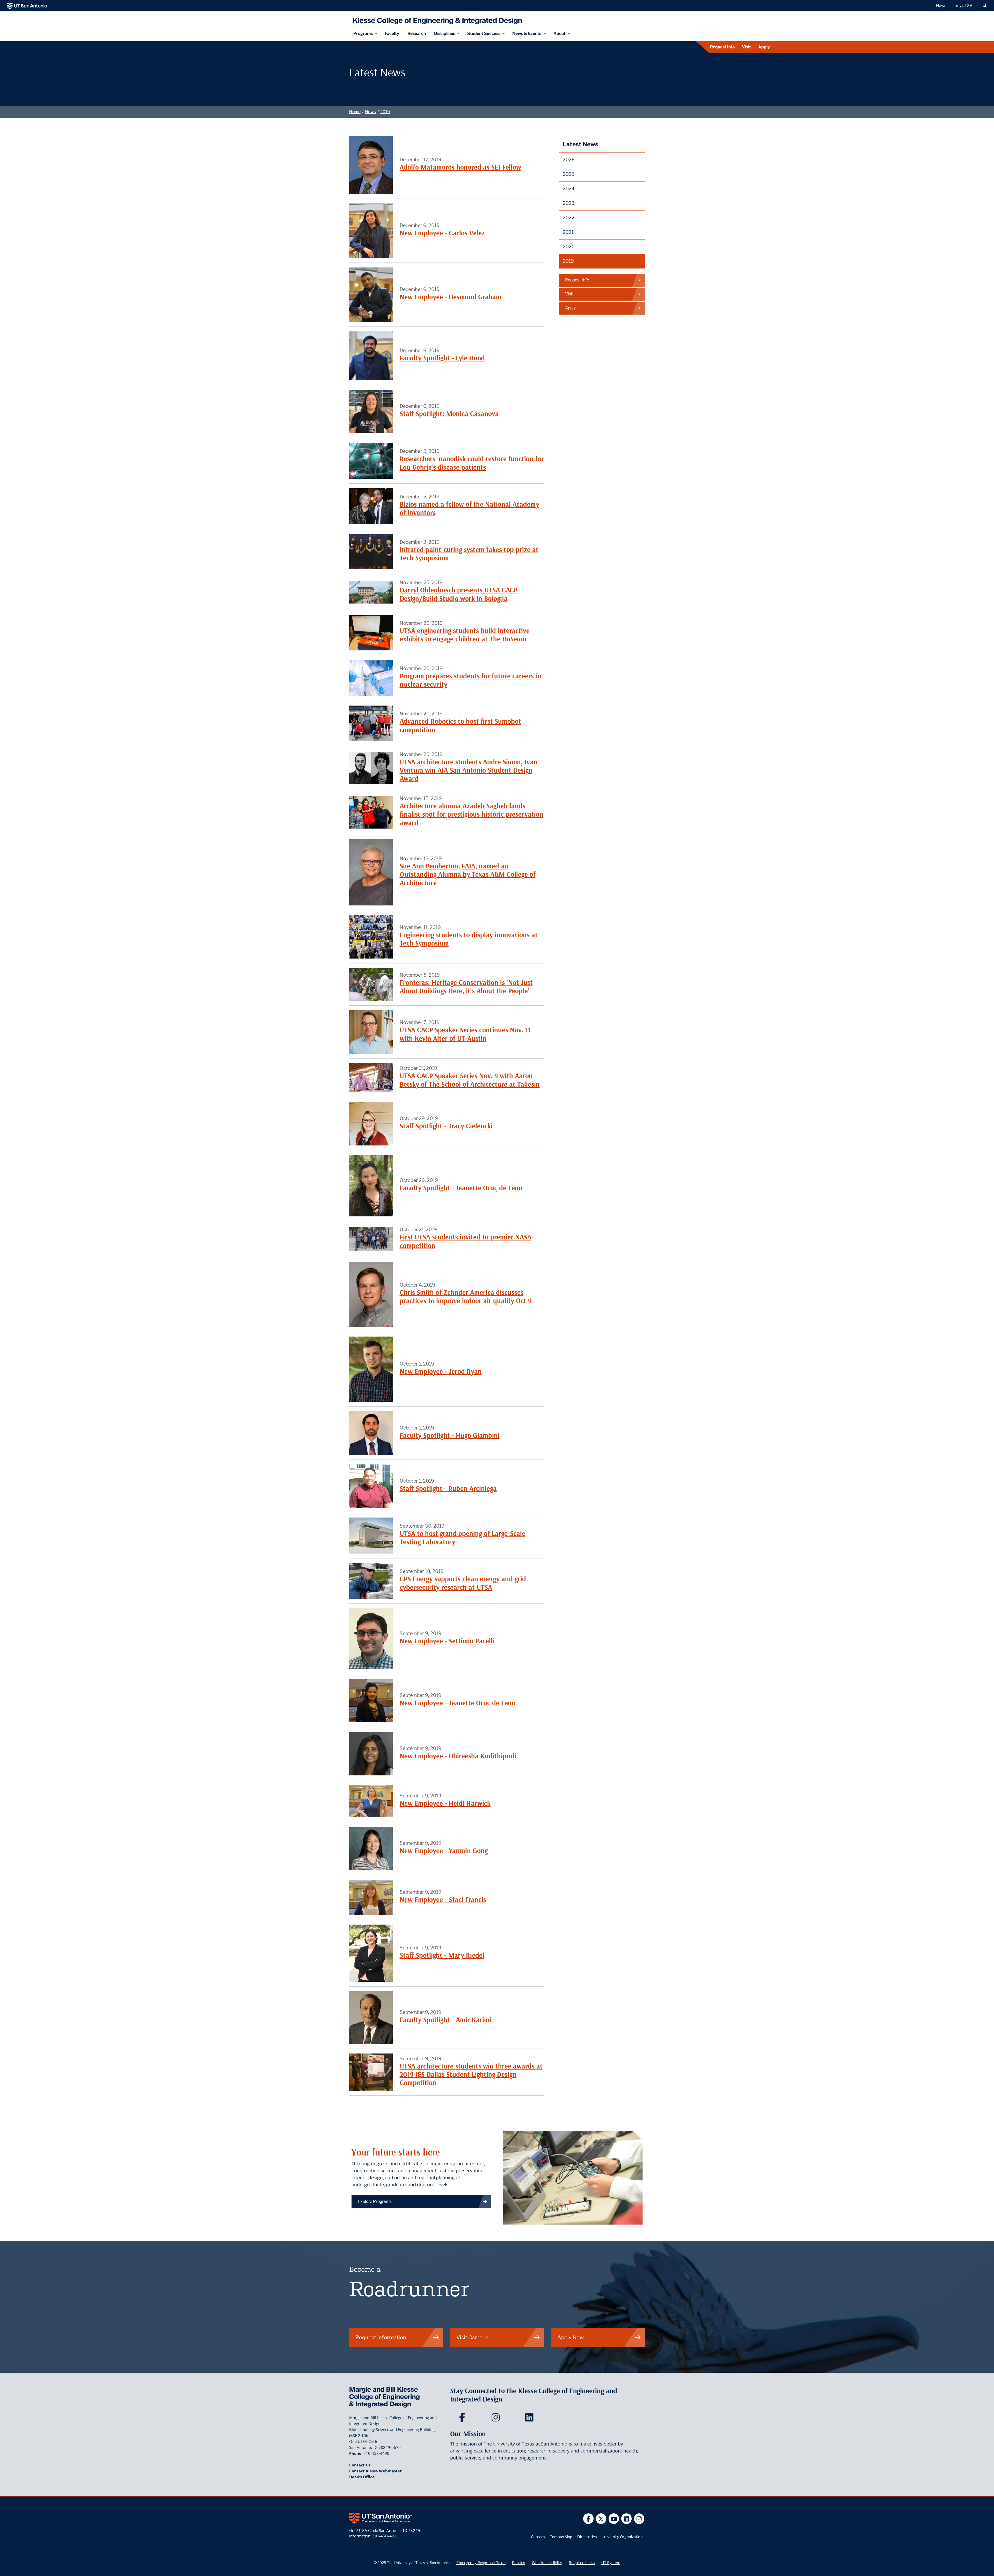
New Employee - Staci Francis (443, 1900)
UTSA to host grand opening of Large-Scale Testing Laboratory (462, 1538)
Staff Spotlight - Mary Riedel (442, 1955)
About (560, 34)
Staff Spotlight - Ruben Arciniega (448, 1488)
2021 (568, 232)
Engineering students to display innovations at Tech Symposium (469, 939)
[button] (985, 6)
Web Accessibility (547, 2563)
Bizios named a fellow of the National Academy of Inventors (469, 508)
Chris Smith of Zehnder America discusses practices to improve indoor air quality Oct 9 (466, 1297)
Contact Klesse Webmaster (375, 2471)
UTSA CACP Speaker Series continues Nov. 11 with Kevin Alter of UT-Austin (465, 1034)
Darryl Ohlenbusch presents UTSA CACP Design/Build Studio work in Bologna (459, 594)
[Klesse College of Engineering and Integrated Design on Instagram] (497, 2419)
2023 (569, 203)
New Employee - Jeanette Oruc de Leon (458, 1703)
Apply (764, 47)
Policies (518, 2563)
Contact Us (360, 2465)
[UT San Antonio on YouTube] (614, 2519)
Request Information (381, 2337)
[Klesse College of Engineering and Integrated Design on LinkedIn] (531, 2419)
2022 (569, 218)
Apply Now (571, 2337)
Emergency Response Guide (481, 2563)
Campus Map (561, 2537)
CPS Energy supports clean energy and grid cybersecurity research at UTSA (463, 1583)
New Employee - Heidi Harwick (445, 1803)
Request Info (722, 47)
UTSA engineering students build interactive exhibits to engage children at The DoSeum (465, 635)
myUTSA (964, 6)
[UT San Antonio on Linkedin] (627, 2519)
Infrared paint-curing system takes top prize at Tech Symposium (469, 554)
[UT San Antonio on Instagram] (639, 2519)
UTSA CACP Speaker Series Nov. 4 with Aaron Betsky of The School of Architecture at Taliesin (470, 1080)
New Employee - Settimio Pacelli (447, 1641)
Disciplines (445, 34)
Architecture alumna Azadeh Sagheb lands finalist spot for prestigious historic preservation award (472, 814)
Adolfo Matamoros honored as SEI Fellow (460, 167)
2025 (569, 174)
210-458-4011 (385, 2536)
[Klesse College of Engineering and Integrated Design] (436, 19)
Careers (538, 2537)
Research (417, 34)
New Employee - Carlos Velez (442, 233)
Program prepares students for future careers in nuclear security (470, 680)
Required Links (582, 2563)
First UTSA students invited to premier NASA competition (466, 1241)
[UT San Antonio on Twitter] (601, 2519)
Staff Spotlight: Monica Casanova (449, 414)
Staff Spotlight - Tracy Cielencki (446, 1126)
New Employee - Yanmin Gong (444, 1851)
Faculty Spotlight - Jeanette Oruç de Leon (461, 1188)
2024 (569, 189)
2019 (385, 112)
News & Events (527, 34)
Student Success (484, 34)
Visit (746, 47)
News (941, 6)
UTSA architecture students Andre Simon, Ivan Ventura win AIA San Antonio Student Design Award (469, 770)
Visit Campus (472, 2337)
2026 (569, 160)
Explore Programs (375, 2201)
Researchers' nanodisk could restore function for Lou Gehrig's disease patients (472, 463)
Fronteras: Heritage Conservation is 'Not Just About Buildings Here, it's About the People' (466, 987)
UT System (611, 2563)
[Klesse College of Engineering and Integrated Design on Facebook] (463, 2419)
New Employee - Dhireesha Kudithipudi (458, 1756)
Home (355, 112)
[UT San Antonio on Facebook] (589, 2519)
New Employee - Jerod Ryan (441, 1371)
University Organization (622, 2537)
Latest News (580, 144)
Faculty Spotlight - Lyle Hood (442, 358)
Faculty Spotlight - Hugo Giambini (450, 1435)
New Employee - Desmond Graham (451, 297)
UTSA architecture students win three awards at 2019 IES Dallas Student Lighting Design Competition (471, 2074)
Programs (363, 34)
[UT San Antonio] (28, 6)
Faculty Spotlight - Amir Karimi (445, 2020)
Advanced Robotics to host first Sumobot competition (460, 725)
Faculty (392, 34)
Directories (587, 2537)
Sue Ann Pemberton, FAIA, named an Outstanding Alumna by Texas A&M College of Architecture (468, 874)
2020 (569, 247)
